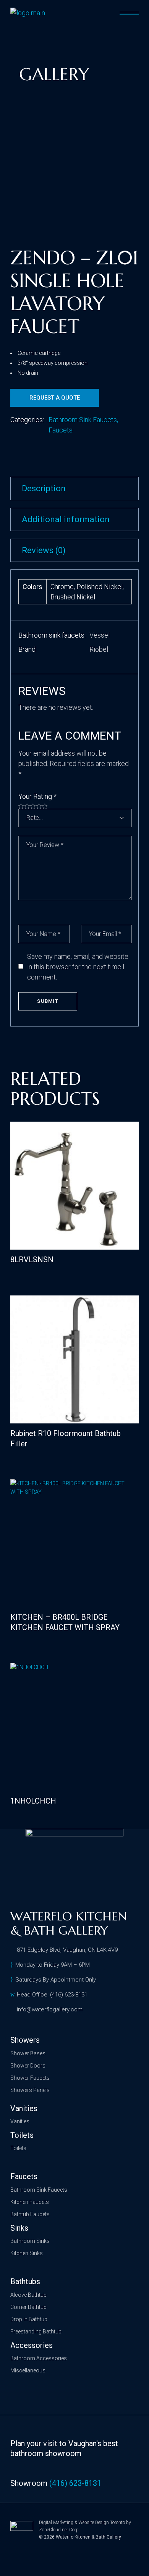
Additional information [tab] (66, 519)
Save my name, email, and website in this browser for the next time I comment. (78, 967)
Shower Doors (28, 2066)
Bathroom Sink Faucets (83, 420)
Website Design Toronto (102, 2523)
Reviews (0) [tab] (44, 550)
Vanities (20, 2121)
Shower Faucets (30, 2078)
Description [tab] (44, 488)
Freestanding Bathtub (36, 2332)
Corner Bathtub (28, 2307)
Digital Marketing (56, 2523)
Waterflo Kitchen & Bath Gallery (88, 2537)
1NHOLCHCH (33, 1801)
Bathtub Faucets (30, 2214)
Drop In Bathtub (29, 2319)
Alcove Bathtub (28, 2295)
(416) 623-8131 (75, 2483)
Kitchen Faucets (30, 2202)
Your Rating (37, 796)
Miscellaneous (28, 2370)
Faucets (61, 430)
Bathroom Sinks (30, 2241)
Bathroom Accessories (39, 2358)
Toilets (18, 2148)
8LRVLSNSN (32, 1260)
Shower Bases (28, 2053)
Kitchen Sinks (27, 2253)
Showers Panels (30, 2090)
